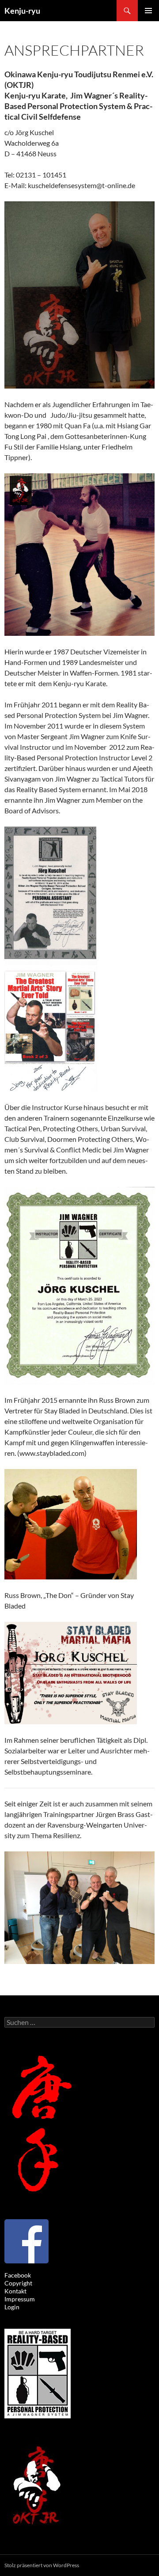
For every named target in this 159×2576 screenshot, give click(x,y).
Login (12, 2307)
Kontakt (15, 2291)
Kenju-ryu (22, 11)
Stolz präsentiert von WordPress (42, 2565)
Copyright (18, 2283)
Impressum (20, 2299)
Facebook (18, 2275)
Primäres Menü (148, 11)
